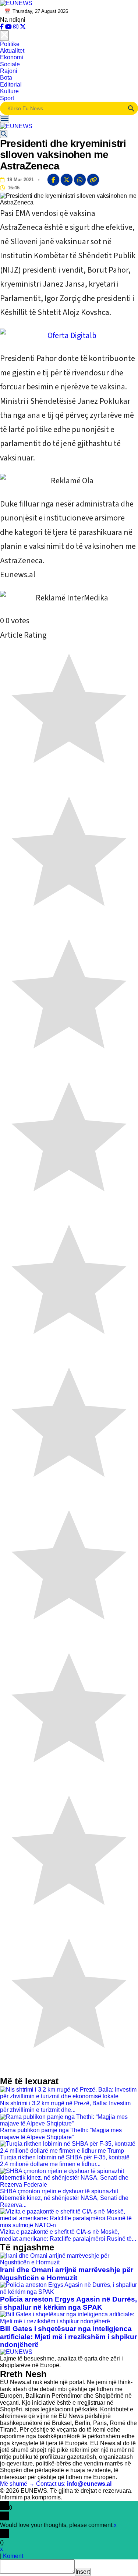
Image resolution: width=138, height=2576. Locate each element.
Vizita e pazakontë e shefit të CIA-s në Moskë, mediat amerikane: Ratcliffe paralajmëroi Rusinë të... (68, 2235)
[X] (23, 27)
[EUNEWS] (16, 2352)
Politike (10, 44)
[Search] (4, 134)
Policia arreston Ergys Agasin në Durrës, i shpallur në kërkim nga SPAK (68, 2303)
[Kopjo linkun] (93, 180)
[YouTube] (9, 27)
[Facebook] (3, 27)
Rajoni (9, 71)
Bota (6, 78)
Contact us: (74, 2484)
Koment (13, 2556)
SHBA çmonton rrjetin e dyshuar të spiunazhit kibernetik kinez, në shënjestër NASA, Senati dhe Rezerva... (64, 2198)
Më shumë (17, 2484)
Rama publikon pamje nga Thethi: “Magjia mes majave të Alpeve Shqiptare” (61, 2133)
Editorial (11, 85)
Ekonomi (12, 57)
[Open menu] (5, 119)
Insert (83, 2572)
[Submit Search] (131, 108)
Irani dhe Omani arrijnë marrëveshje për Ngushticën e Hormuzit (67, 2274)
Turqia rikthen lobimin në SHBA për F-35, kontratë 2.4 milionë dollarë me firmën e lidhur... (65, 2161)
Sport (7, 98)
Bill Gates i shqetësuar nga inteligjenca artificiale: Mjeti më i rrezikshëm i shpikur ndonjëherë (68, 2337)
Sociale (10, 64)
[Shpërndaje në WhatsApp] (80, 180)
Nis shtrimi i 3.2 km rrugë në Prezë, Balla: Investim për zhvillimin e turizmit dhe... (65, 2107)
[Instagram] (17, 27)
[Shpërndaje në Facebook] (53, 180)
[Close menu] (4, 35)
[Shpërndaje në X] (67, 180)
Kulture (9, 91)
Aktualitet (12, 51)
